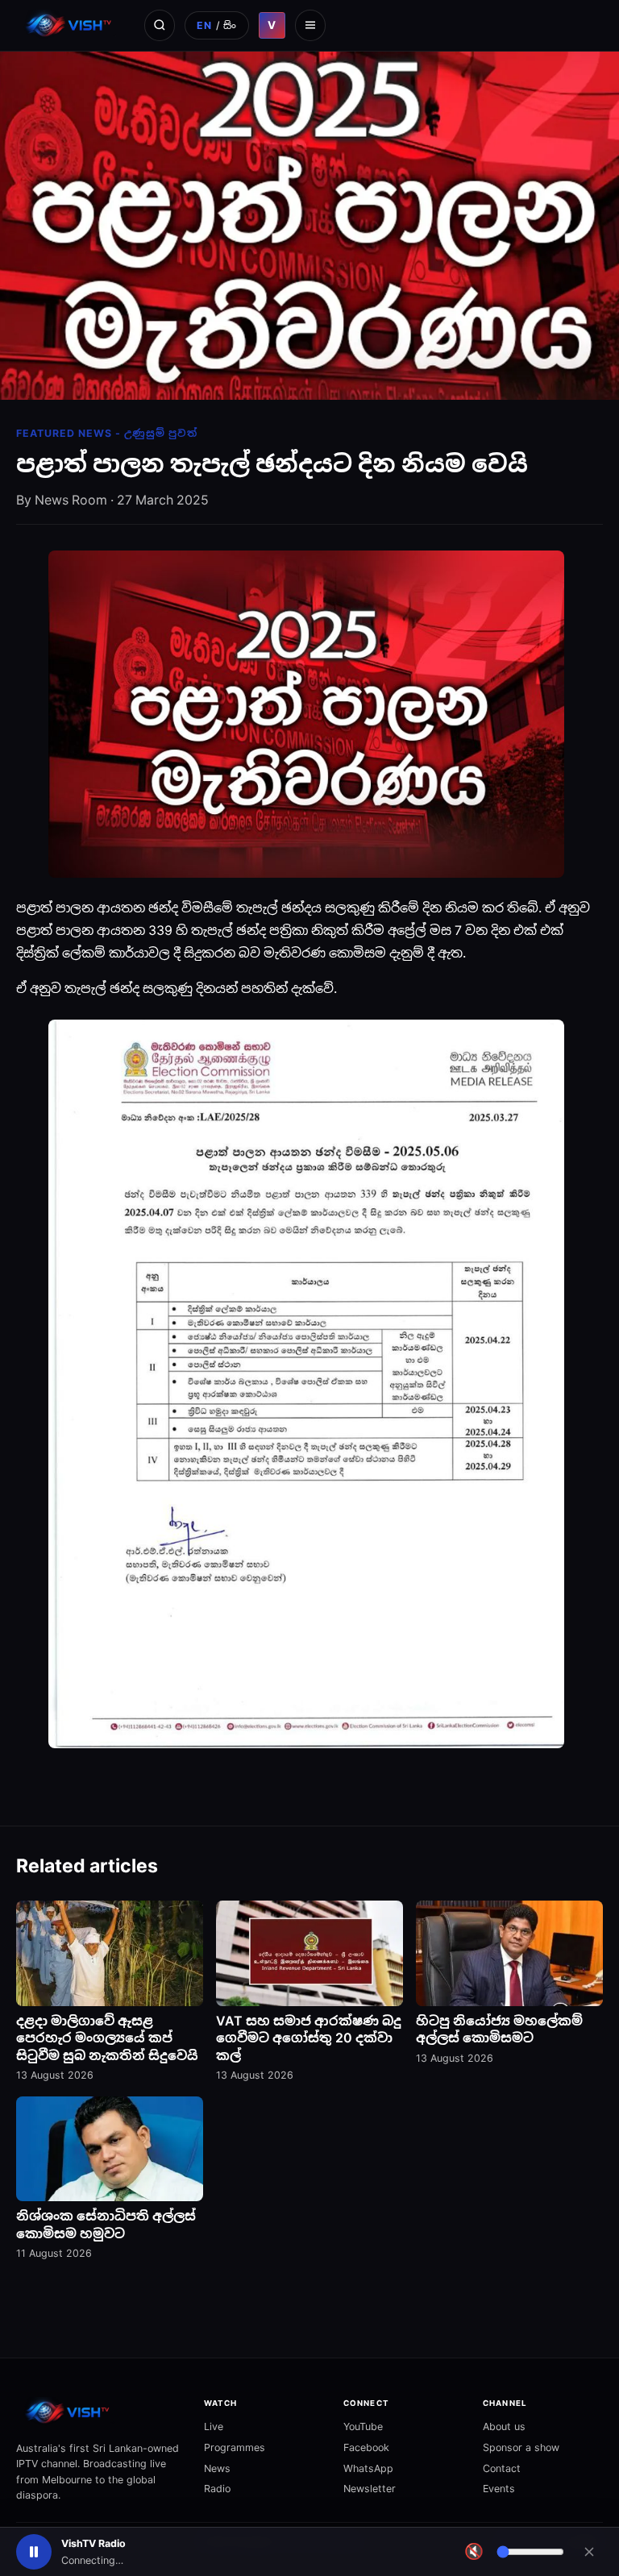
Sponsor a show (521, 2447)
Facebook (366, 2447)
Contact (502, 2468)
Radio (217, 2489)
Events (499, 2489)
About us (504, 2426)
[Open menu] (310, 25)
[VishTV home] (71, 25)
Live (214, 2426)
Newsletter (370, 2489)
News (217, 2468)
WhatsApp (368, 2468)
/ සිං (216, 25)
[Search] (160, 25)
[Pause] (34, 2552)
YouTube (363, 2426)
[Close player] (589, 2552)
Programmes (235, 2447)
